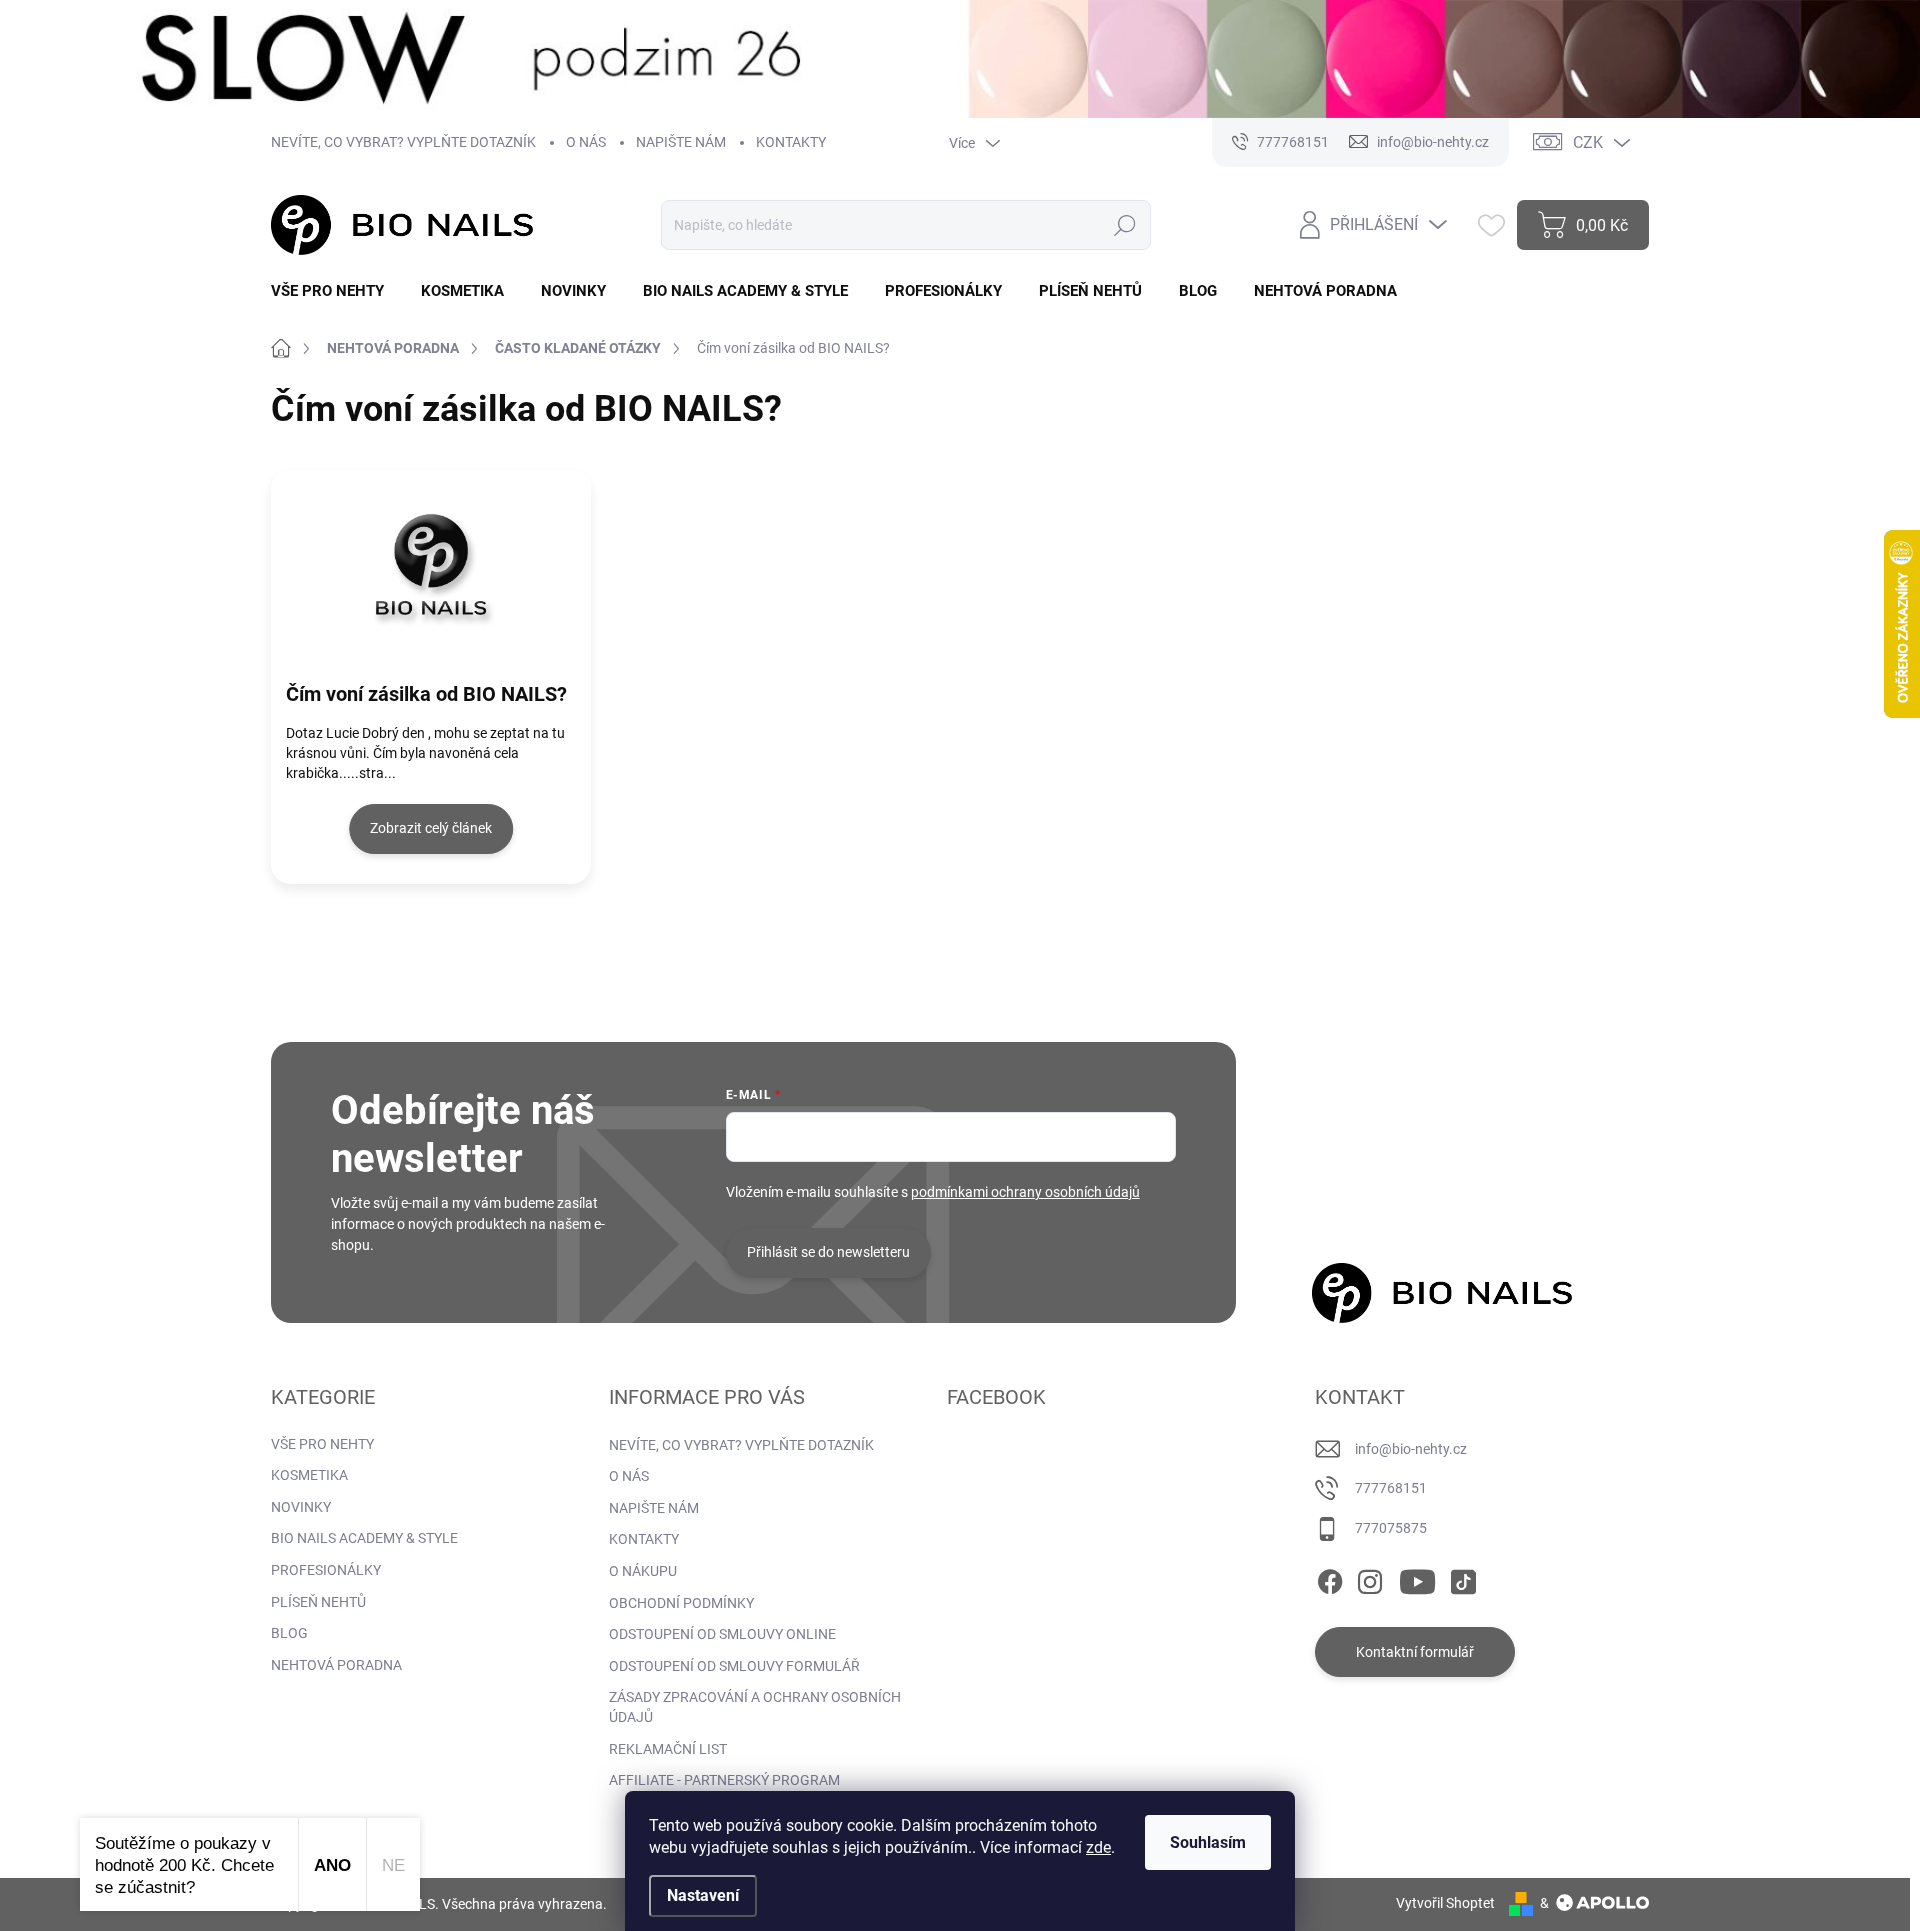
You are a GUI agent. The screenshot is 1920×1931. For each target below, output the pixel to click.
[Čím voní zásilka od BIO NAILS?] (431, 565)
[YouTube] (1417, 1578)
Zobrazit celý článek (431, 828)
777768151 (1391, 1488)
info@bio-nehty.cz (1411, 1449)
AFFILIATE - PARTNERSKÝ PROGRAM (724, 1780)
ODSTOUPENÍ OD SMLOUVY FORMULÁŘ (734, 1666)
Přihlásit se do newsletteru (828, 1252)
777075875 (1391, 1528)
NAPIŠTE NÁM (681, 142)
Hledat (1124, 225)
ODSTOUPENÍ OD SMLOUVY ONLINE (722, 1634)
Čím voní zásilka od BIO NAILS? (426, 694)
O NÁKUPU (643, 1571)
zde (1098, 1847)
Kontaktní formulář (1415, 1652)
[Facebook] (1330, 1578)
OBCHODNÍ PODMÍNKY (681, 1603)
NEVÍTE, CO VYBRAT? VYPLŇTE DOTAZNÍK (403, 142)
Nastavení (703, 1895)
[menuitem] (335, 291)
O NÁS (586, 142)
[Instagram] (1370, 1578)
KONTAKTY (791, 142)
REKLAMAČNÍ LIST (668, 1749)
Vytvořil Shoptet (1445, 1903)
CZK (1588, 142)
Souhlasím (1208, 1842)
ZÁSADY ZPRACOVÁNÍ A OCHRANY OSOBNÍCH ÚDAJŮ (755, 1707)
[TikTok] (1463, 1578)
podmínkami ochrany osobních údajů (1025, 1192)
